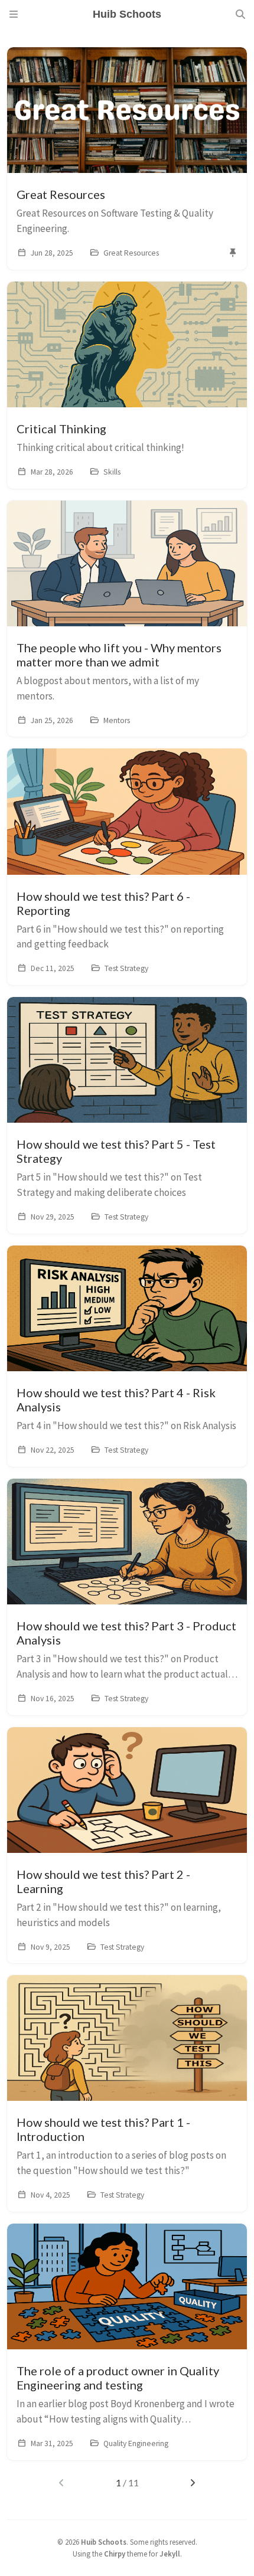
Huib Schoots (104, 2542)
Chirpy (115, 2554)
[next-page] (192, 2483)
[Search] (240, 14)
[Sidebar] (14, 14)
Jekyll (170, 2554)
